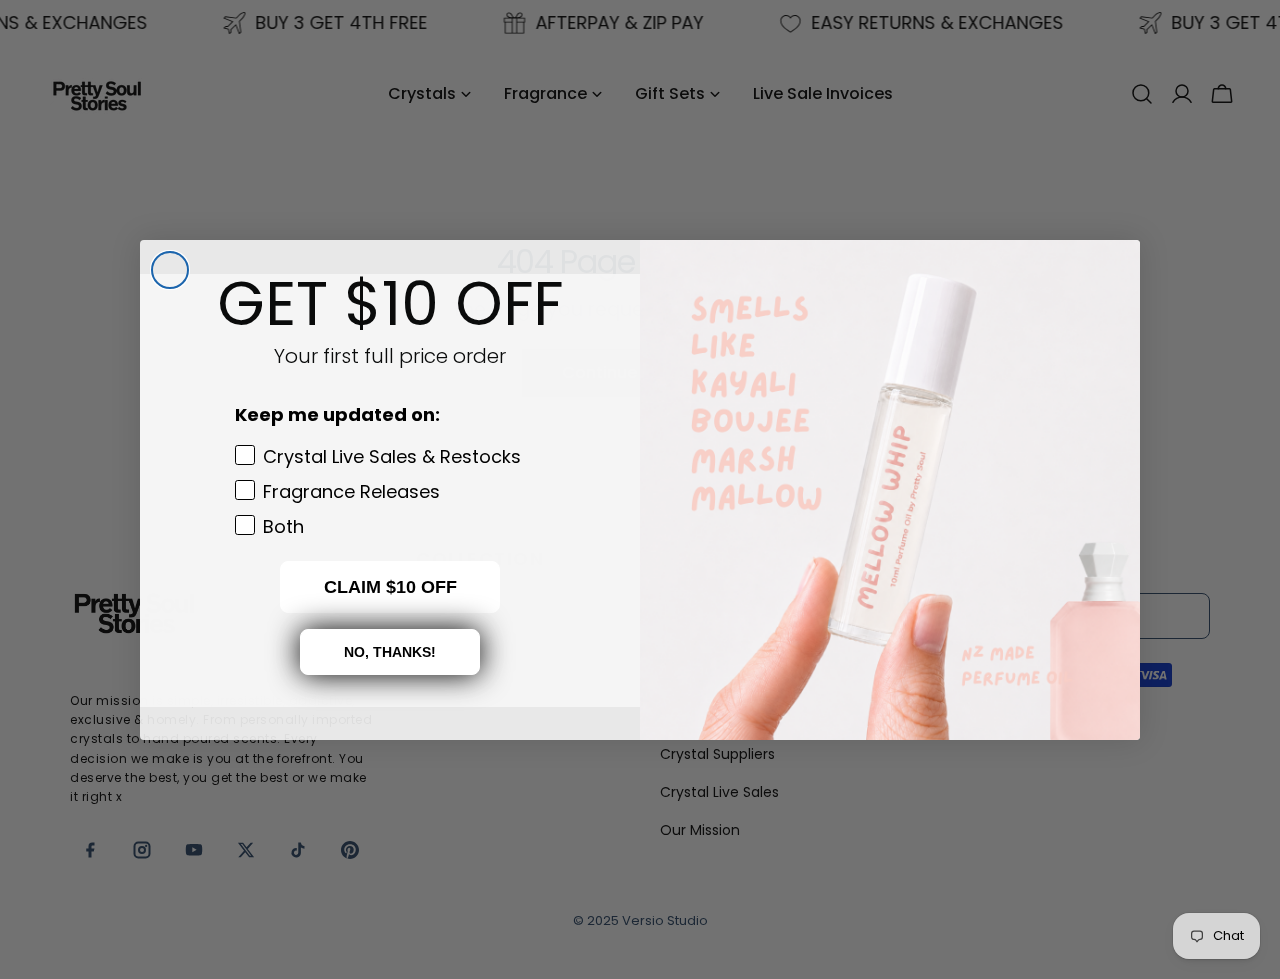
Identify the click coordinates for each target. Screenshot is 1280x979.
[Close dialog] (170, 270)
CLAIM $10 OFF (390, 586)
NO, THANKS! (390, 651)
